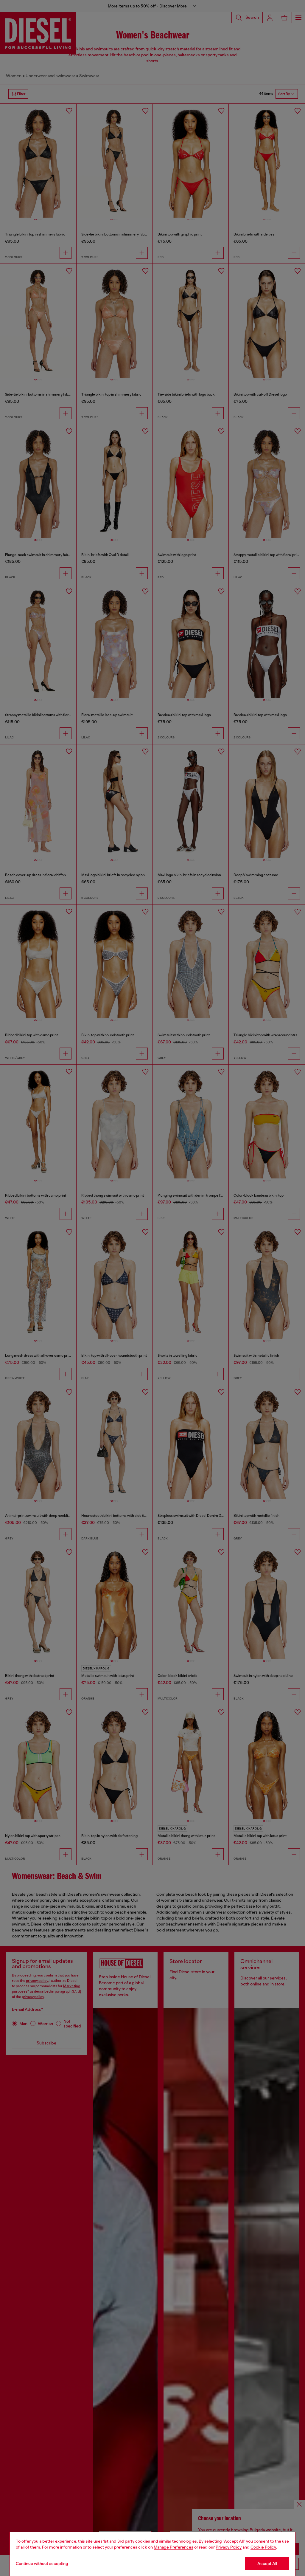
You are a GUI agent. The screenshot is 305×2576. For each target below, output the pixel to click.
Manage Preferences (173, 2547)
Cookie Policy (263, 2547)
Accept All (267, 2563)
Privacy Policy (229, 2547)
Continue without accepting (42, 2563)
